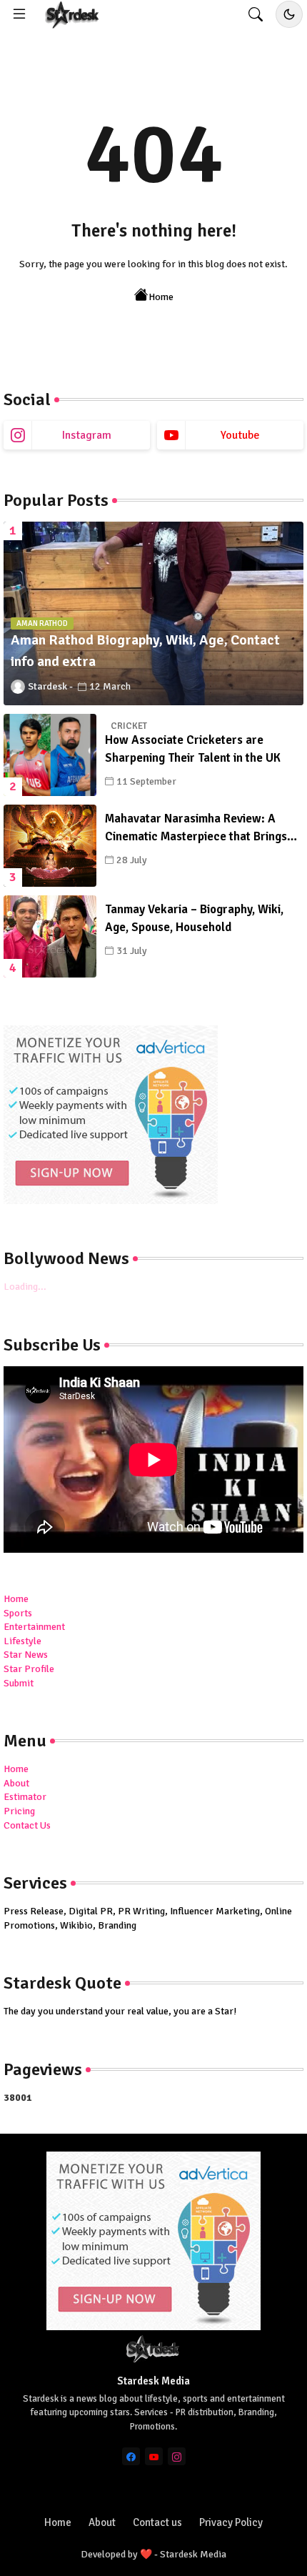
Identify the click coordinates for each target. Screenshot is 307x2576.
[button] (256, 14)
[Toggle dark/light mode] (289, 14)
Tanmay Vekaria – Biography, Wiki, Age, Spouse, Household (194, 919)
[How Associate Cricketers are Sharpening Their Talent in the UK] (50, 755)
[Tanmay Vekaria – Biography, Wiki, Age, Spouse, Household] (50, 936)
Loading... (25, 1287)
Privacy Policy (231, 2522)
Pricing (19, 1811)
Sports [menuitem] (18, 1613)
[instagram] (177, 2456)
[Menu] (19, 14)
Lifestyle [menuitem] (22, 1641)
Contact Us (27, 1825)
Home (161, 297)
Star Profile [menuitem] (29, 1669)
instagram (87, 435)
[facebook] (131, 2456)
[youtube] (154, 2456)
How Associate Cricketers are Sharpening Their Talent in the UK (193, 749)
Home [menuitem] (16, 1599)
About (16, 1783)
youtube (240, 435)
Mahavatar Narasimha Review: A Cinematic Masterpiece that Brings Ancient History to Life (196, 829)
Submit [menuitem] (19, 1683)
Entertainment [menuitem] (34, 1627)
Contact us (157, 2522)
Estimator (25, 1797)
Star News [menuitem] (26, 1655)
